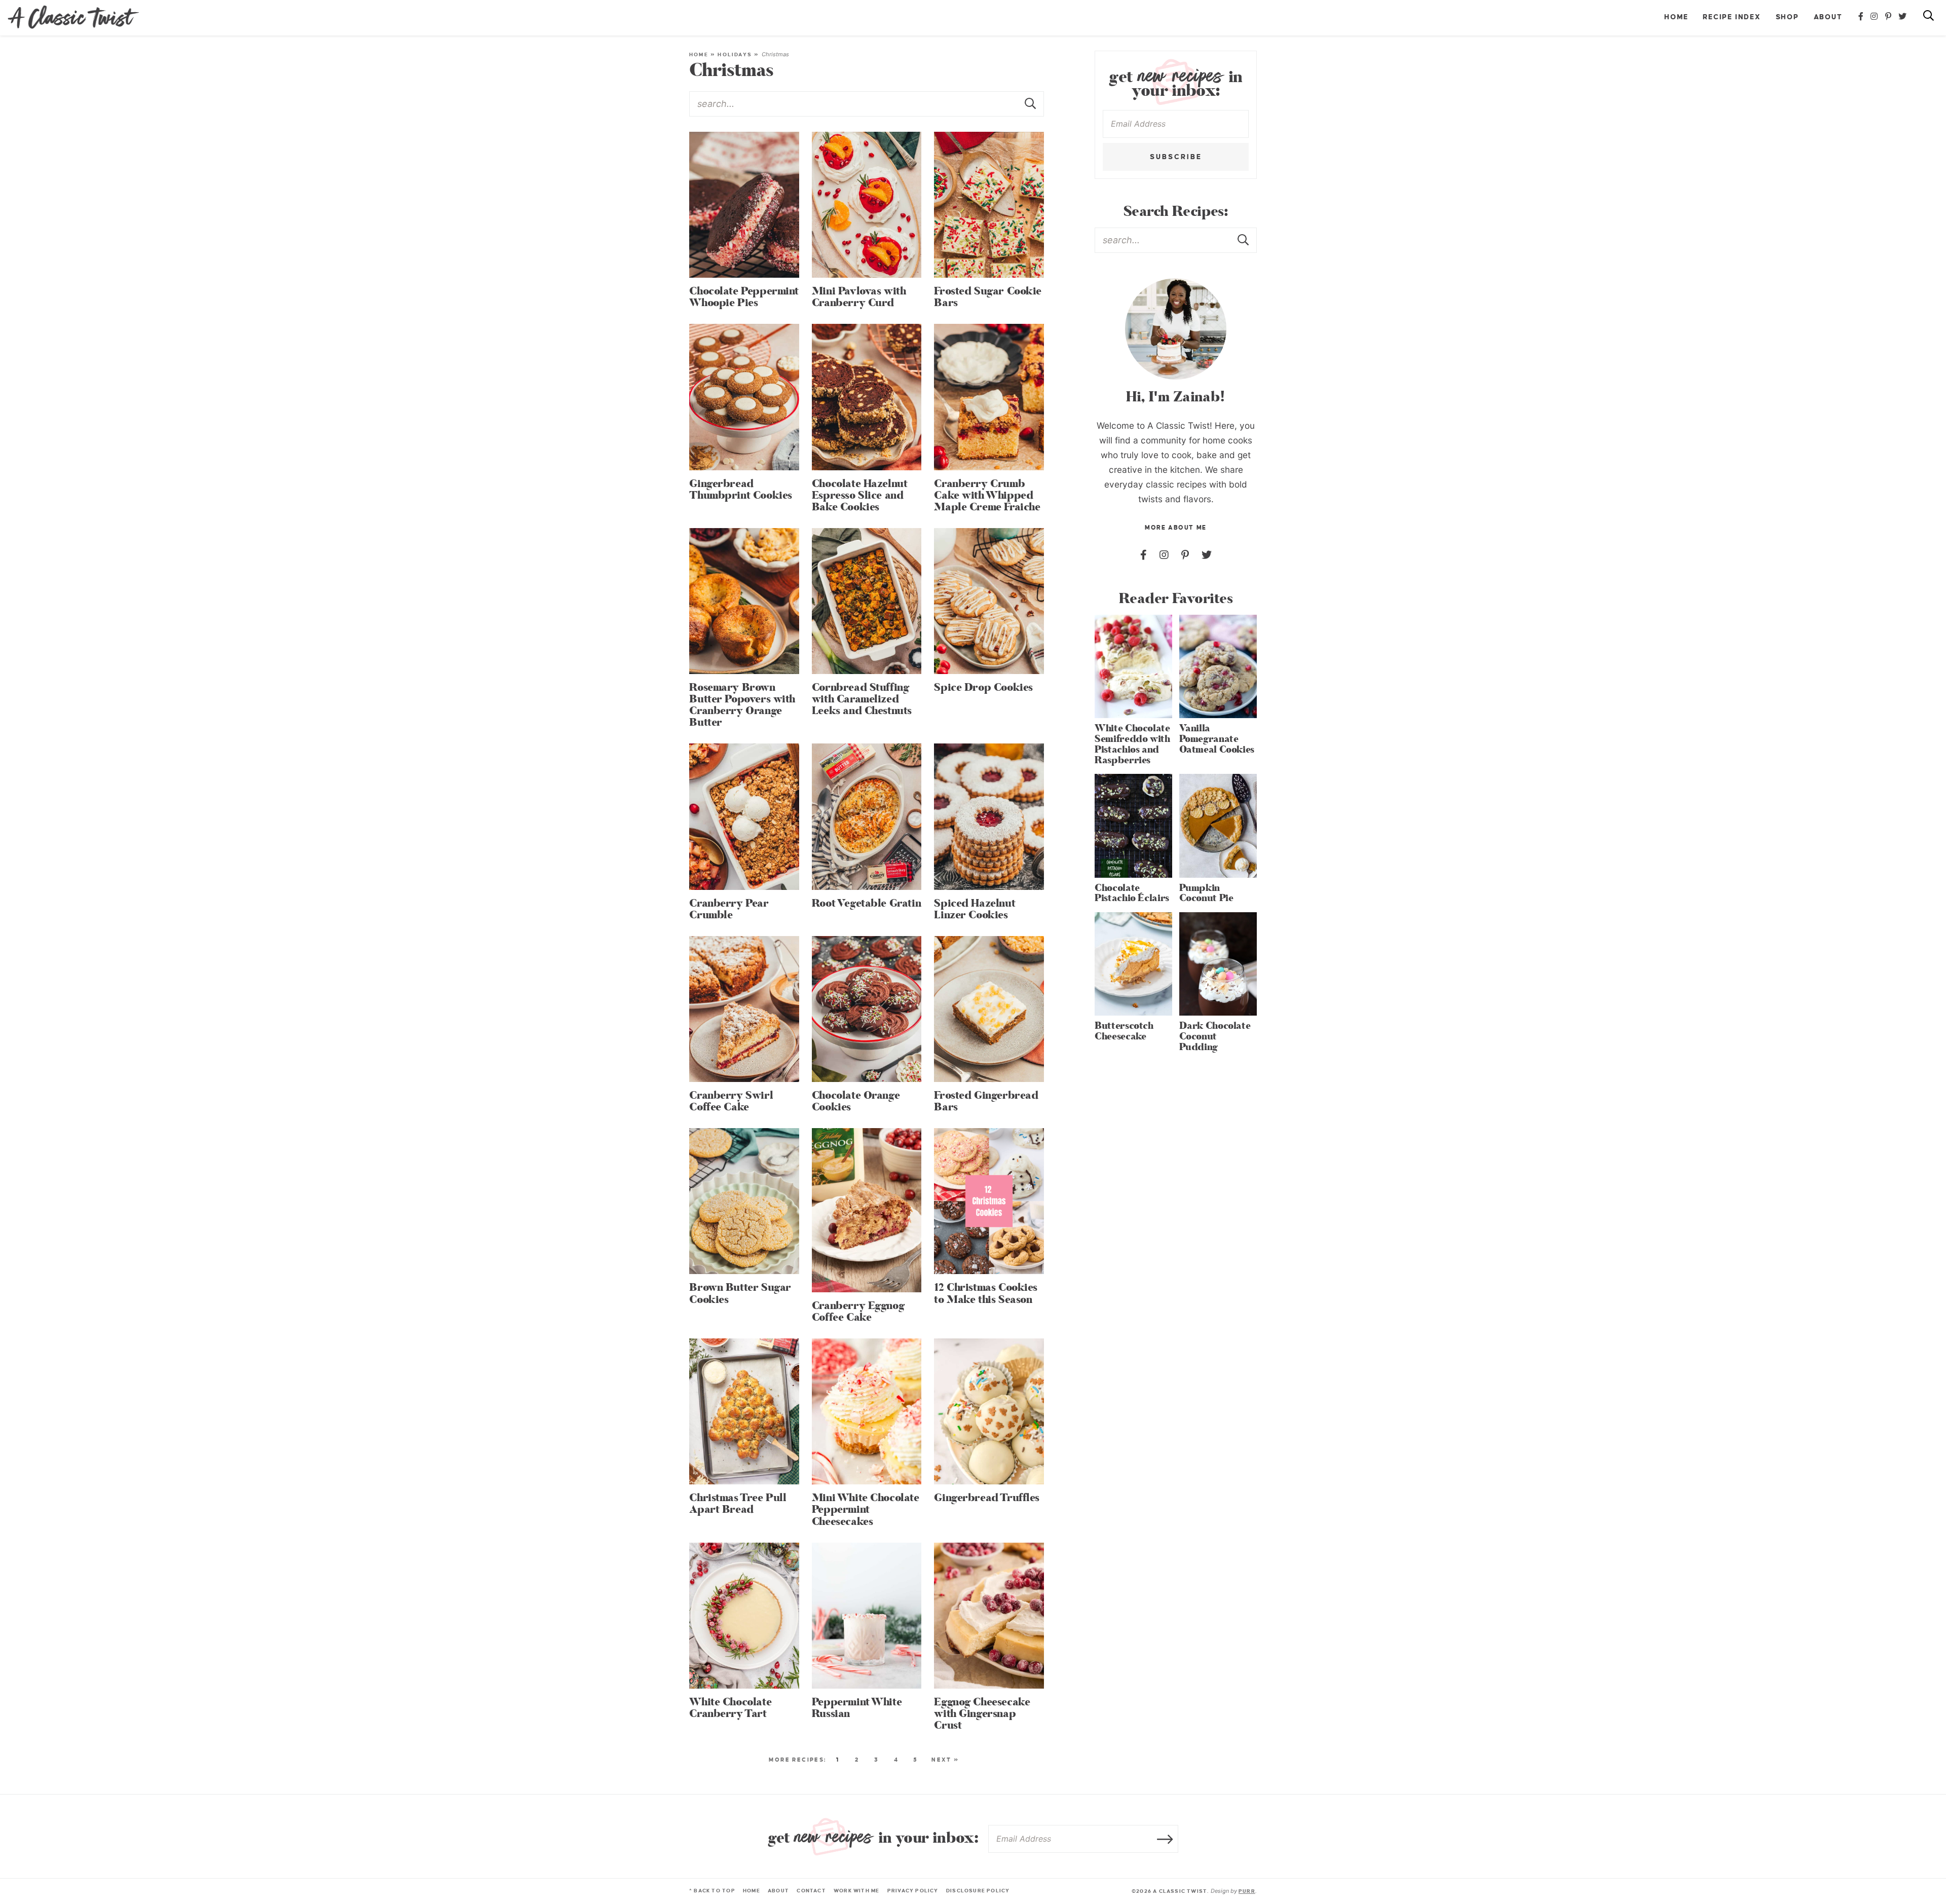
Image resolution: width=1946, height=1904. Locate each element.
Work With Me (857, 1891)
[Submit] (1031, 103)
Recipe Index (1732, 17)
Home (1676, 17)
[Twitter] (1903, 17)
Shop (1787, 17)
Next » (945, 1760)
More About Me (1175, 528)
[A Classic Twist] (73, 17)
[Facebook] (1861, 17)
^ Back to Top (712, 1891)
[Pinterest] (1889, 17)
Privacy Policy (913, 1891)
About (1828, 17)
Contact (811, 1891)
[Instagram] (1875, 17)
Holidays (735, 54)
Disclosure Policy (978, 1891)
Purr (1247, 1891)
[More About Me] (1176, 329)
